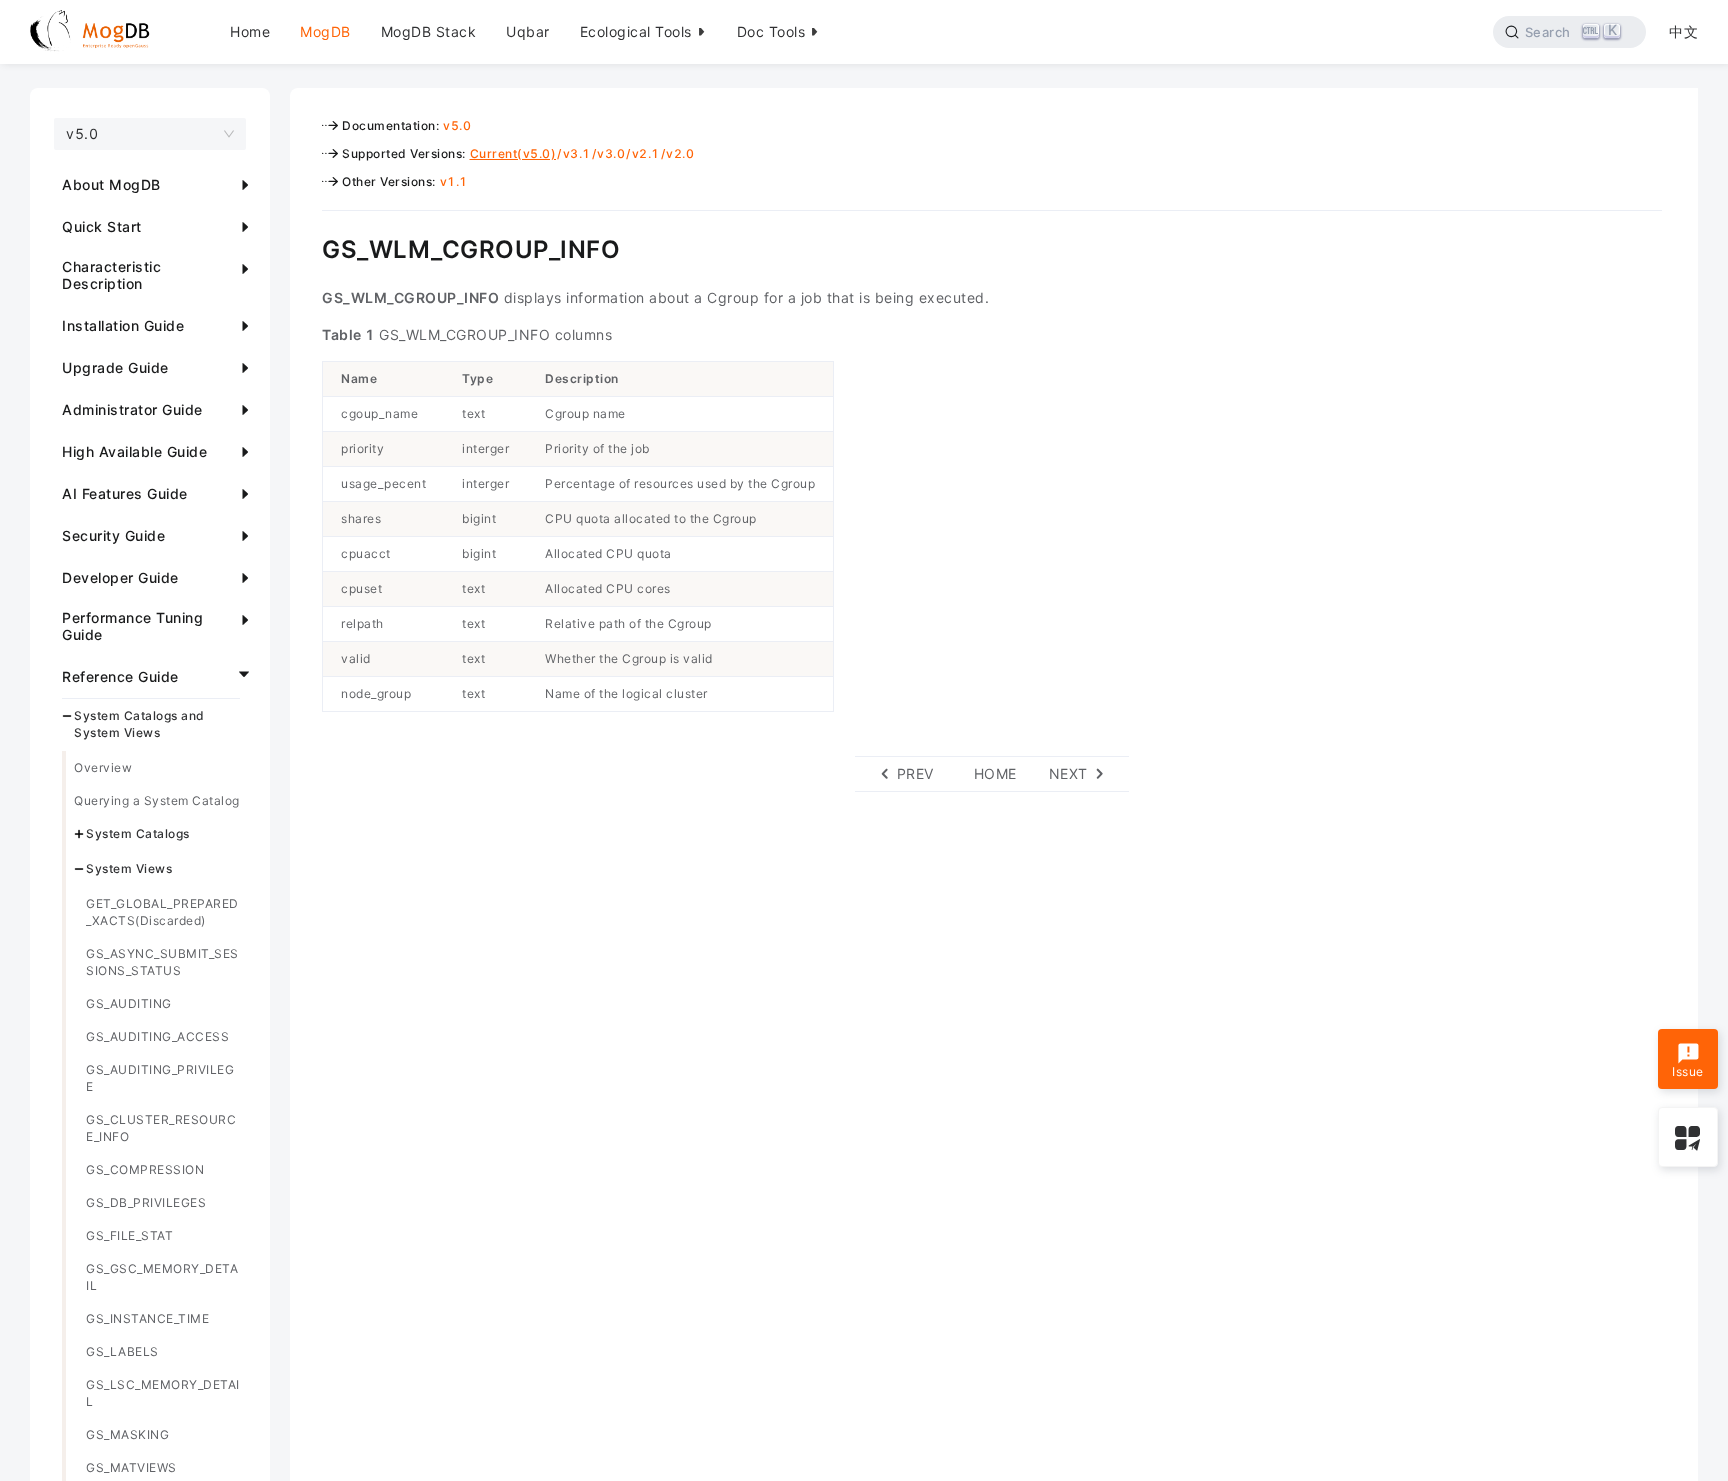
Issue (1688, 1072)
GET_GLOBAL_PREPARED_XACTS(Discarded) (162, 912)
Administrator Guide (132, 409)
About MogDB (111, 184)
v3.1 (577, 153)
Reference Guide (120, 676)
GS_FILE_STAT (129, 1235)
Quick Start (102, 226)
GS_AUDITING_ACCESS (157, 1036)
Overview (103, 767)
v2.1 (646, 153)
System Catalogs (138, 833)
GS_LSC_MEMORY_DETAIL (163, 1393)
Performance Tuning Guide (132, 626)
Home (250, 31)
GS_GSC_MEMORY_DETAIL (162, 1277)
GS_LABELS (122, 1351)
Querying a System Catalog (157, 800)
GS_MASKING (127, 1434)
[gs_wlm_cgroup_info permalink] (307, 247)
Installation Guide (123, 325)
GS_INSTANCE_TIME (147, 1318)
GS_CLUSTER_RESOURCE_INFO (161, 1128)
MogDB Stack (429, 31)
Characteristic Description (111, 275)
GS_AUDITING (129, 1003)
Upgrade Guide (115, 367)
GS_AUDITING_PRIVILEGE (160, 1078)
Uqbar (528, 31)
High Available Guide (134, 451)
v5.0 (457, 125)
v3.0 (611, 153)
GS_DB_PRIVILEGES (146, 1202)
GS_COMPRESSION (145, 1169)
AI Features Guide (125, 493)
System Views (129, 868)
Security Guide (113, 535)
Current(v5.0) (513, 153)
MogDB (325, 31)
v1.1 (454, 181)
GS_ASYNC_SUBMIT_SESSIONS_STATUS (162, 962)
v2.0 (680, 153)
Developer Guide (120, 577)
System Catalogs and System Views (139, 724)
